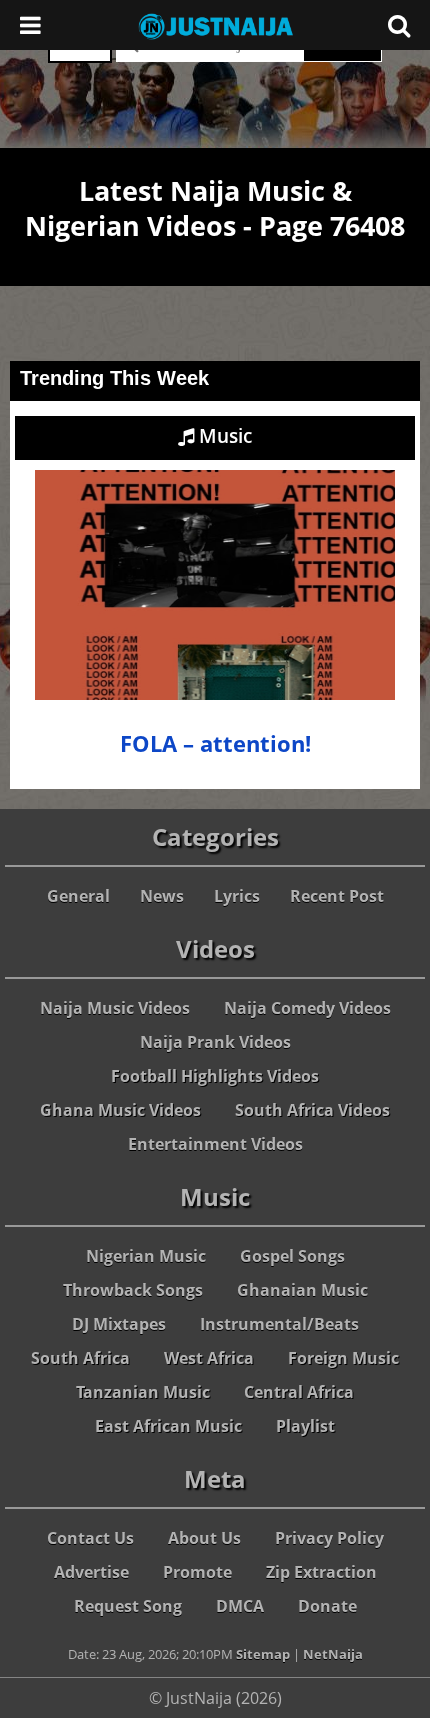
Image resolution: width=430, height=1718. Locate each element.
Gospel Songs (292, 1256)
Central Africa (299, 1392)
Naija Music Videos (115, 1008)
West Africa (209, 1358)
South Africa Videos (312, 1110)
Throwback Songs (133, 1290)
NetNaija (333, 1654)
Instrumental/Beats (279, 1324)
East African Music (168, 1426)
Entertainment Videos (215, 1144)
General (78, 896)
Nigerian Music (146, 1256)
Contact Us (90, 1538)
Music (223, 436)
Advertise (91, 1572)
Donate (327, 1606)
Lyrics (237, 896)
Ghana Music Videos (120, 1110)
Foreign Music (343, 1358)
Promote (197, 1572)
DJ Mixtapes (119, 1324)
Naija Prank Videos (215, 1042)
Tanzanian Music (143, 1392)
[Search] (399, 25)
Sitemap (263, 1654)
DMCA (240, 1606)
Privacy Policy (329, 1538)
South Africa (80, 1358)
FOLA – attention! (215, 743)
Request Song (128, 1606)
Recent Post (337, 896)
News (162, 896)
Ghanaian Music (302, 1290)
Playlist (305, 1426)
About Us (204, 1538)
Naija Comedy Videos (307, 1008)
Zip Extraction (321, 1572)
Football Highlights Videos (215, 1076)
